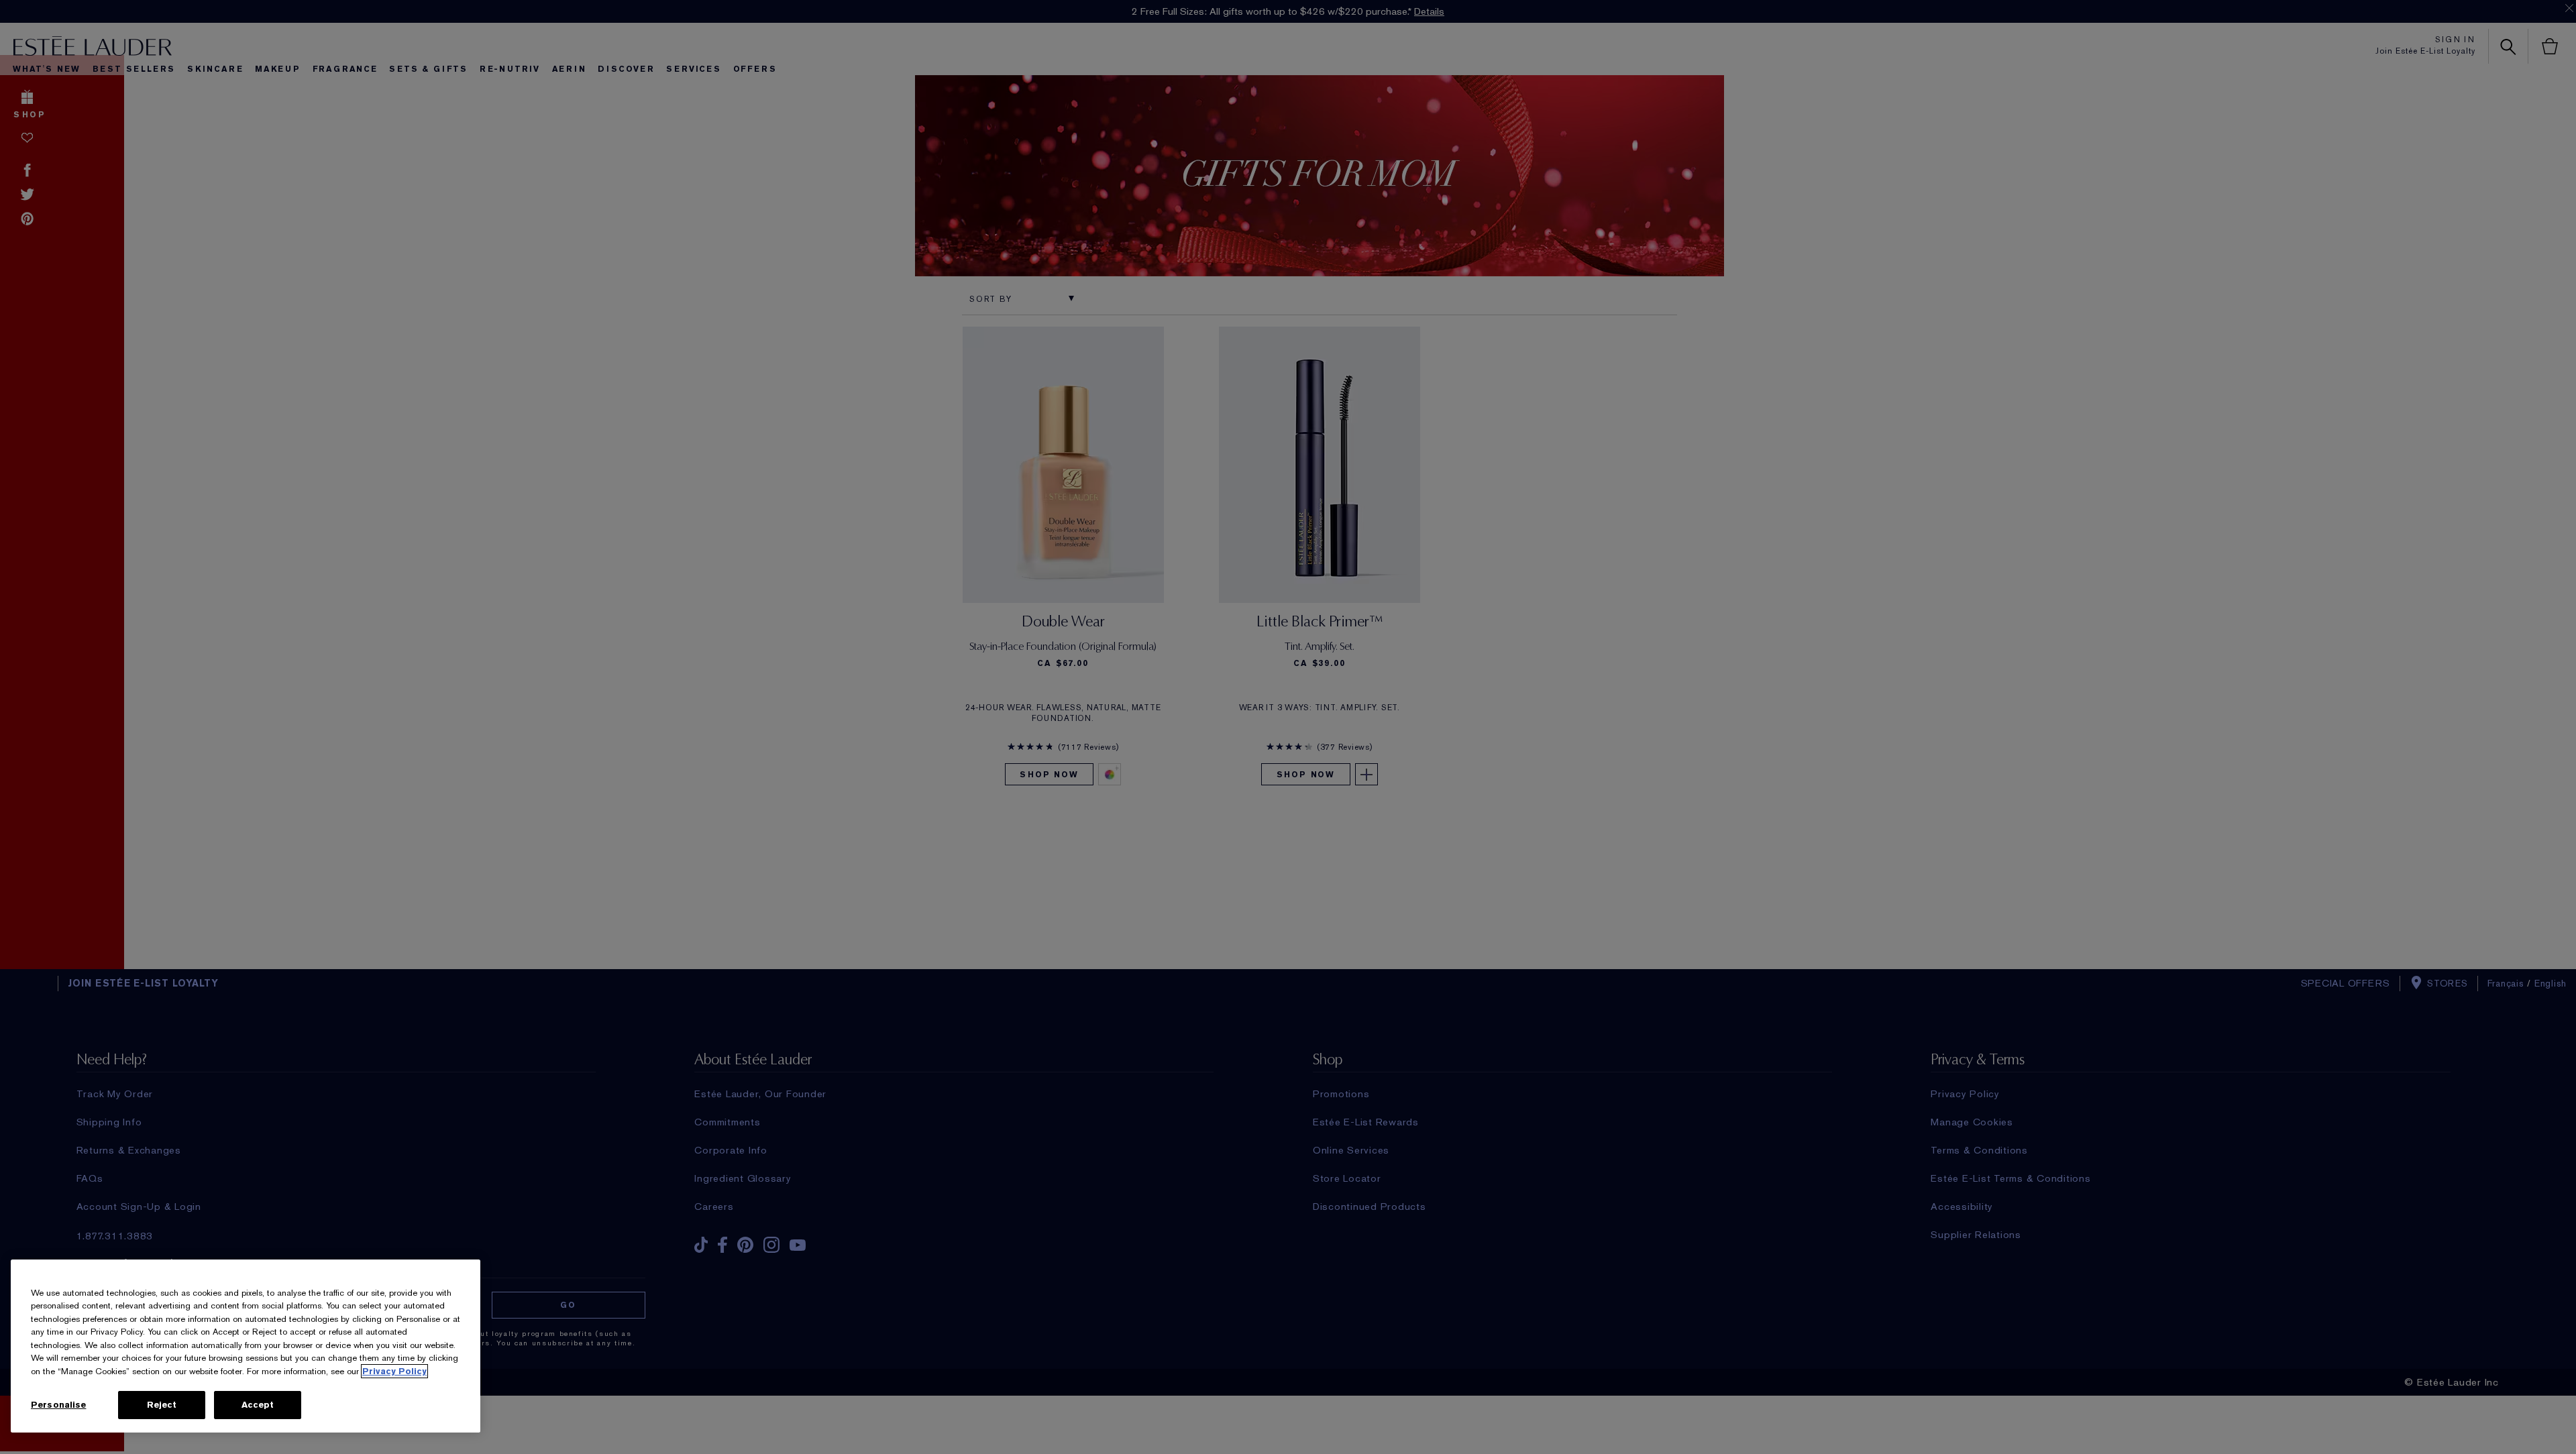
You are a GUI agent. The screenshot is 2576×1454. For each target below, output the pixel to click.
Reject (162, 1405)
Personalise (58, 1405)
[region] (246, 1346)
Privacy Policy (394, 1371)
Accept (258, 1405)
